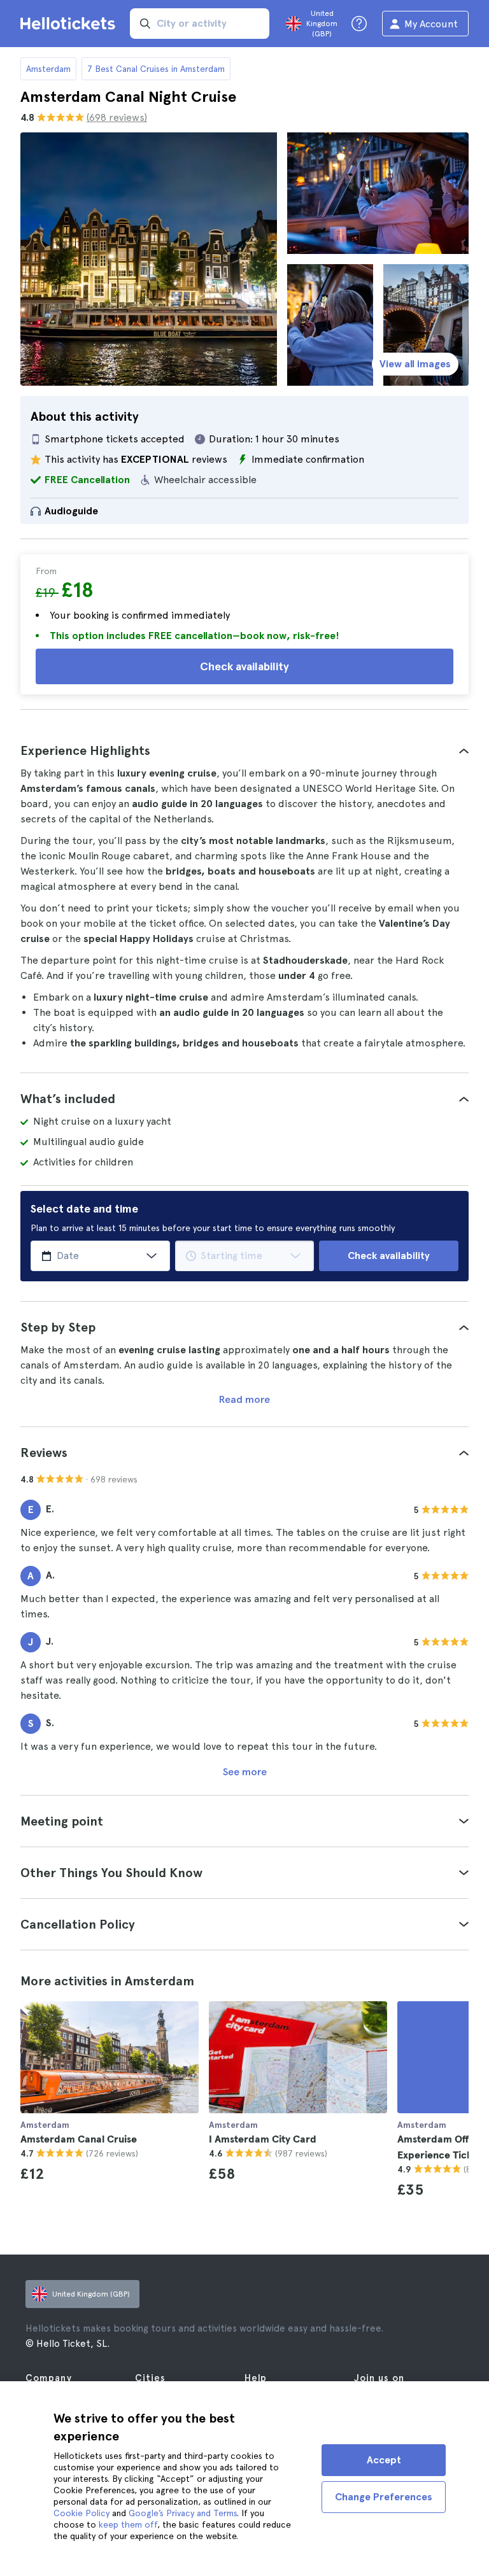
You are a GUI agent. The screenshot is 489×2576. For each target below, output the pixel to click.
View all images (415, 364)
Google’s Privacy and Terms (183, 2513)
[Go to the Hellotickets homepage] (70, 24)
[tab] (244, 750)
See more (245, 1772)
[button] (244, 750)
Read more (244, 1399)
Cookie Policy (81, 2513)
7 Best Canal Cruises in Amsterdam (156, 69)
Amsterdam (48, 69)
